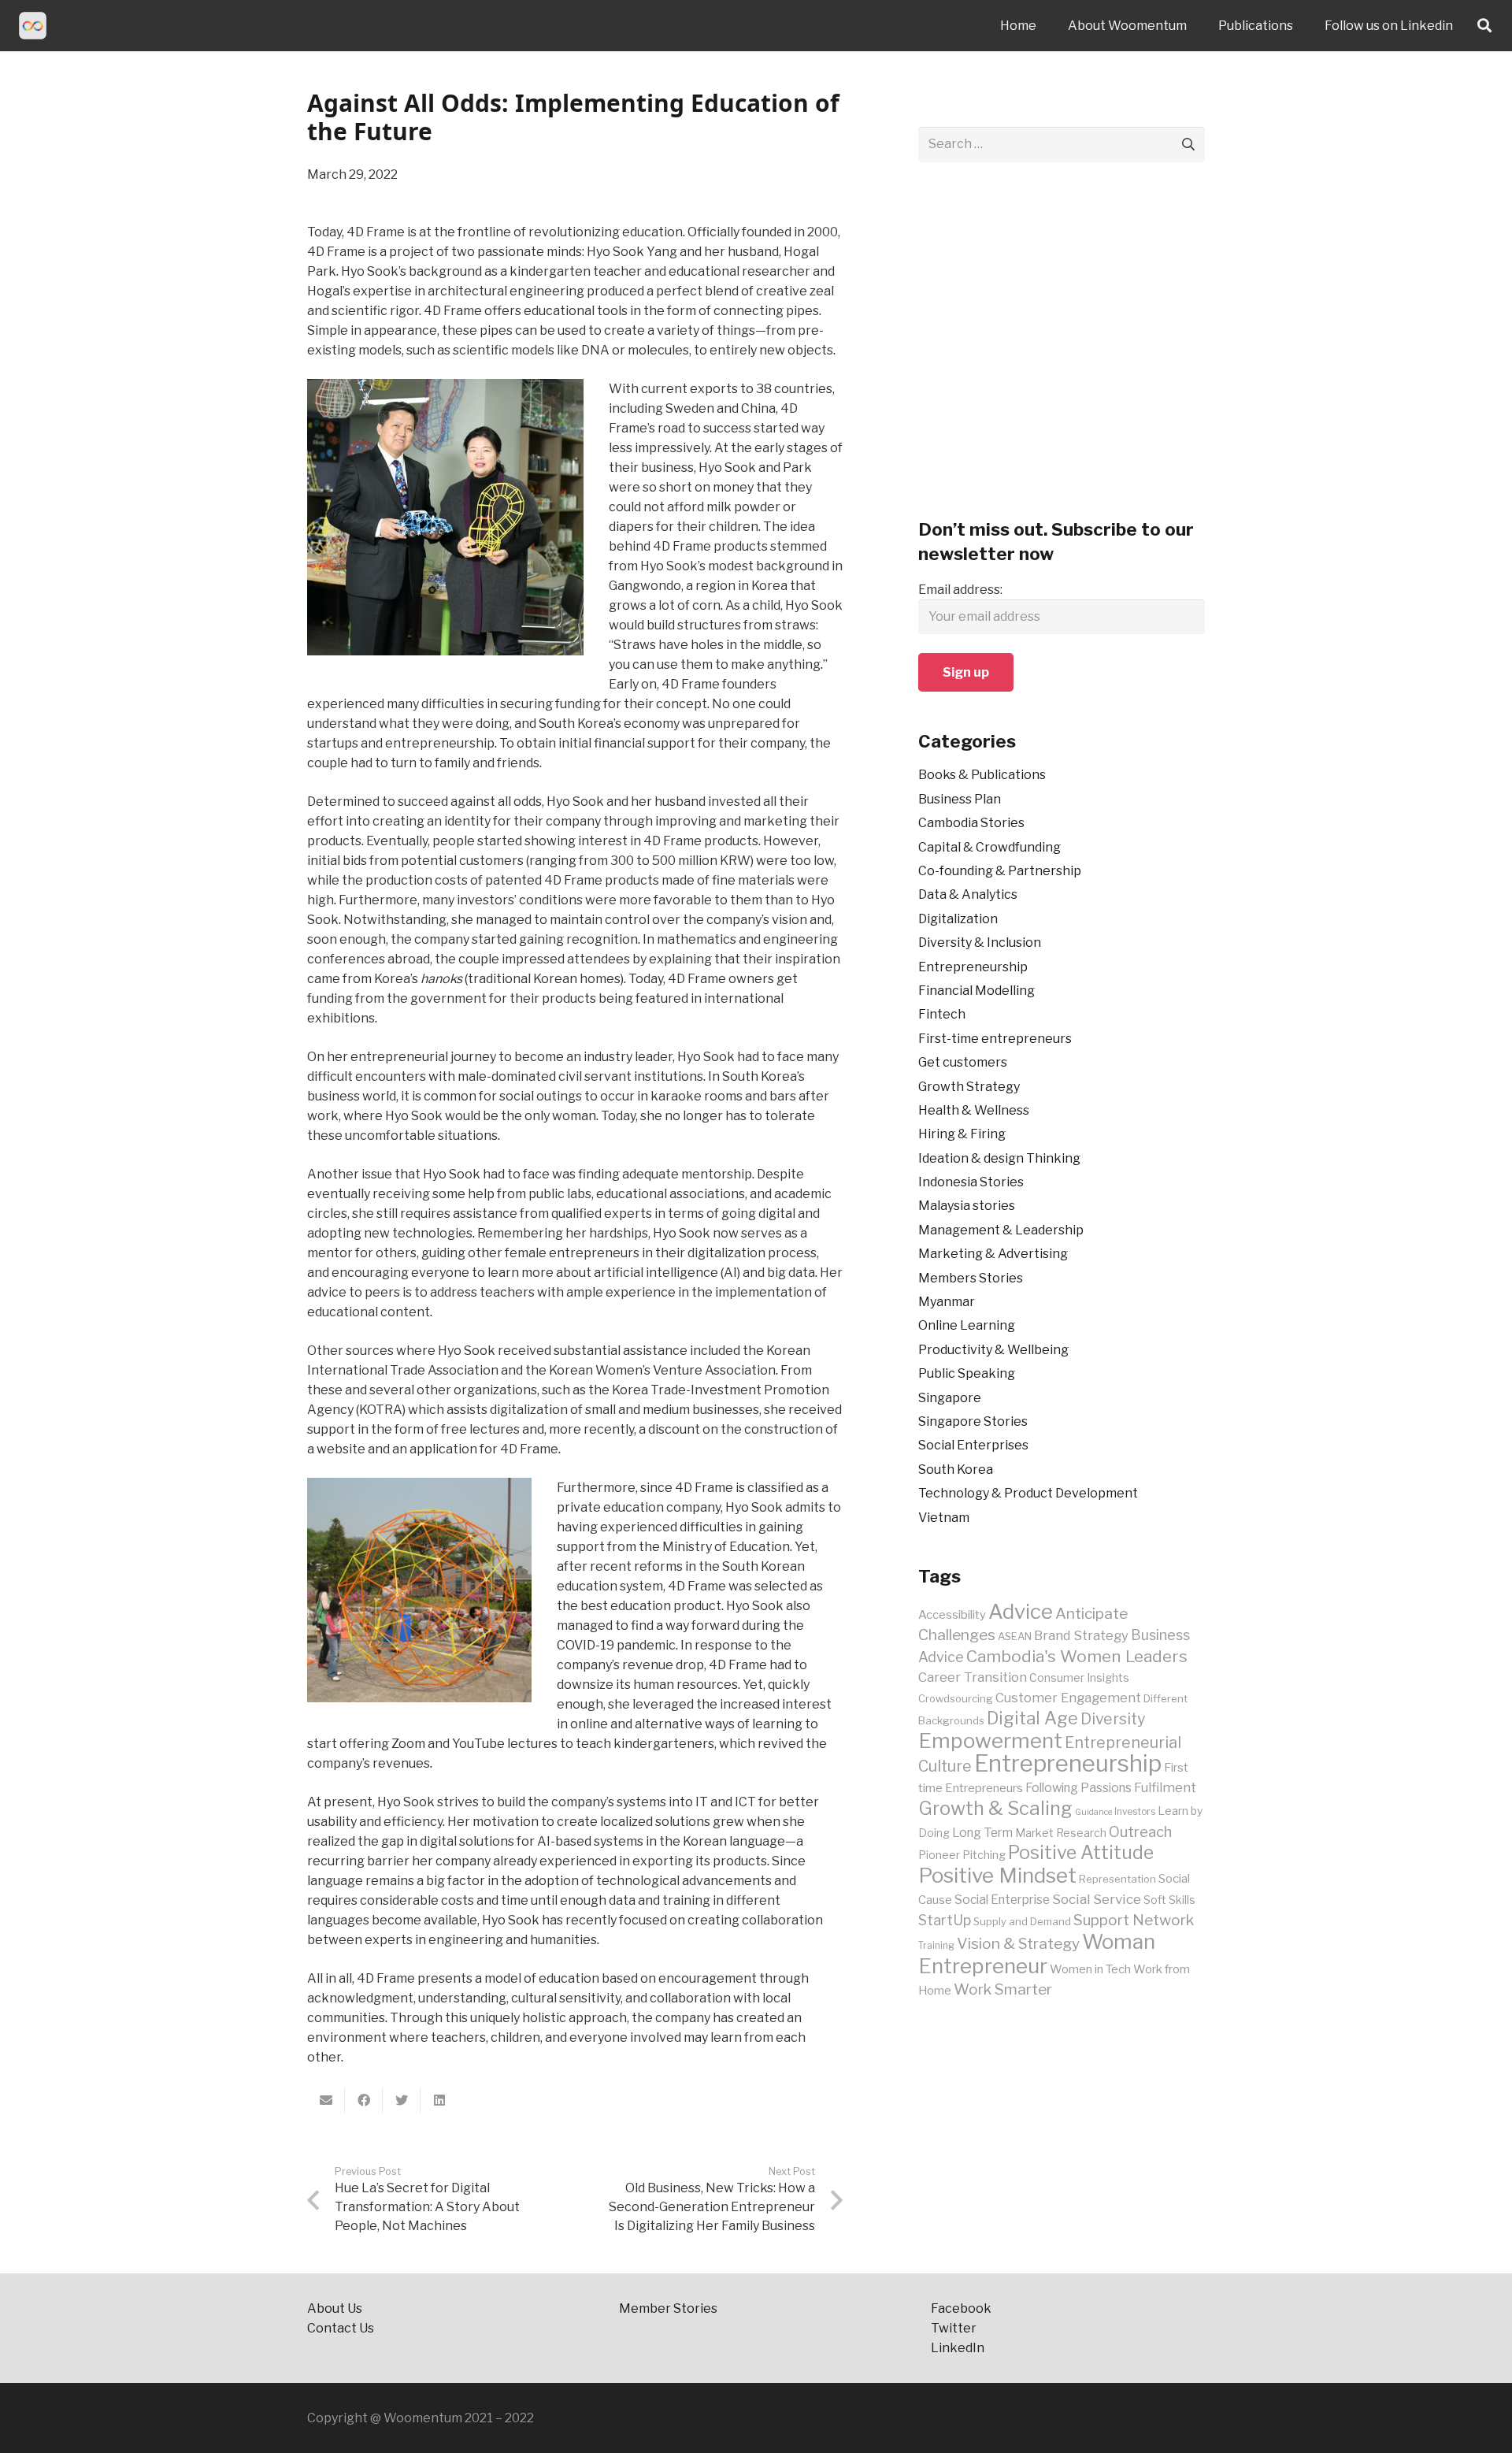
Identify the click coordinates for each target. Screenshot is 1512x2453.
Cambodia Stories (971, 823)
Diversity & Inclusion (980, 943)
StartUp (945, 1920)
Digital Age (1032, 1718)
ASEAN (1015, 1636)
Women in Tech (1090, 1969)
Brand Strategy (1081, 1635)
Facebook (961, 2308)
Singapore (950, 1398)
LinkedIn (959, 2348)
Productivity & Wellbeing (993, 1350)
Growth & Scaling (995, 1808)
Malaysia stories (967, 1206)
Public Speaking (967, 1373)
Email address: (960, 590)
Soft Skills (1169, 1900)
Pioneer (939, 1855)
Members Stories (971, 1278)
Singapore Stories (973, 1421)
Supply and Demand (1022, 1921)
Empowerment (990, 1740)
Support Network (1134, 1920)
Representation (1117, 1879)
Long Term (982, 1833)
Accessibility (952, 1615)
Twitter (954, 2328)
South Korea (956, 1470)
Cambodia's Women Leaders (1077, 1656)
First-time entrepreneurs (995, 1039)
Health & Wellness (974, 1110)
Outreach (1140, 1832)
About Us (335, 2308)
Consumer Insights (1079, 1678)
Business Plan (960, 799)
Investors (1135, 1812)
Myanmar (947, 1302)
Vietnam (944, 1518)
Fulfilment (1165, 1787)
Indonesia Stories (971, 1182)
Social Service (1097, 1899)
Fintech (942, 1014)
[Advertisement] (1062, 350)
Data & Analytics (968, 894)
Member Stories (668, 2308)
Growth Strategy (969, 1087)
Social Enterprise (1002, 1900)
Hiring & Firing (962, 1134)
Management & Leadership (1001, 1230)
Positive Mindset (997, 1875)
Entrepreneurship (973, 967)
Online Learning (967, 1325)
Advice (1021, 1611)
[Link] (33, 26)
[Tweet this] (402, 2100)
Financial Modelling (976, 991)
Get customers (963, 1062)
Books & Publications (982, 775)
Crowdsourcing (956, 1698)
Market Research (1061, 1833)
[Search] (1484, 26)
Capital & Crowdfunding (989, 847)
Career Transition (973, 1677)
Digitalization (958, 919)
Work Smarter (1003, 1989)
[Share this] (364, 2100)
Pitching (984, 1855)
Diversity (1113, 1719)
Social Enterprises (973, 1445)
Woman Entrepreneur (1037, 1954)
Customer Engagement (1068, 1698)
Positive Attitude (1081, 1853)
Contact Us (342, 2328)
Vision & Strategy (1018, 1943)
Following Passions (1078, 1788)
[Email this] (326, 2100)
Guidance (1093, 1812)
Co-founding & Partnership (1000, 871)
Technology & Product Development (1028, 1493)
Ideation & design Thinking (999, 1158)
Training (936, 1946)
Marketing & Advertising (993, 1254)
